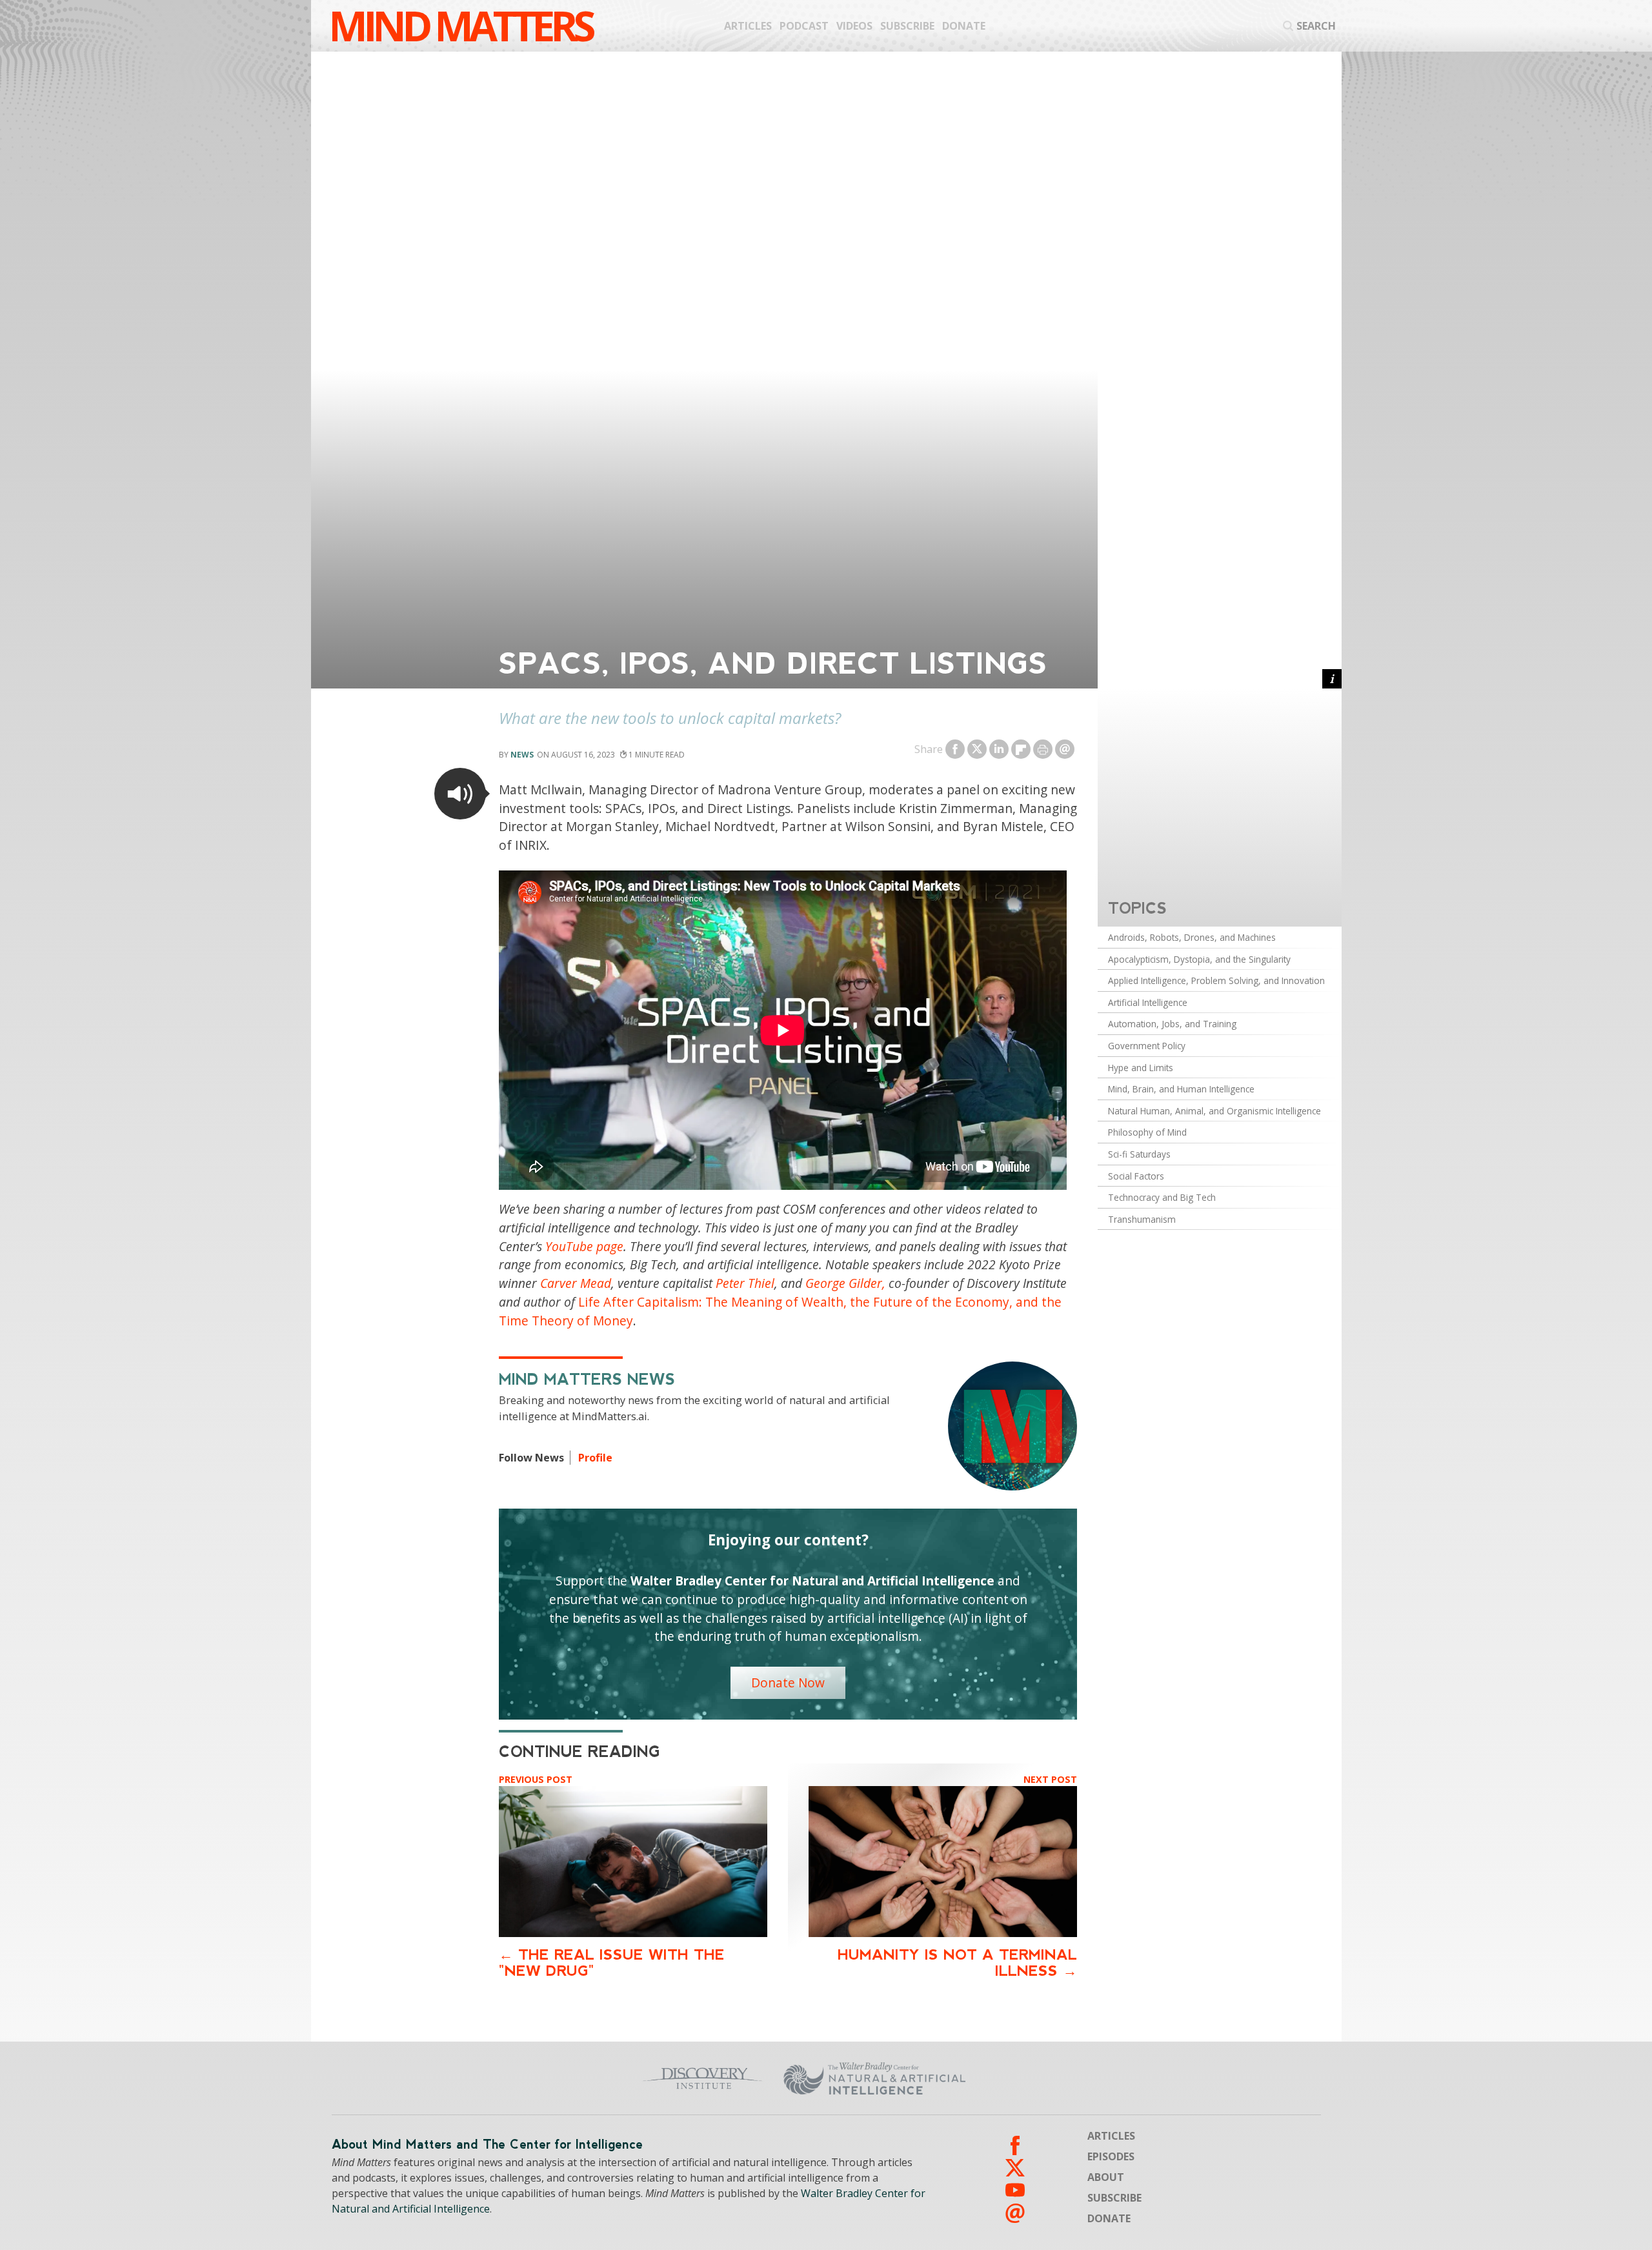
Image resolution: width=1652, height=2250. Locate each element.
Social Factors (1136, 1176)
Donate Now (788, 1682)
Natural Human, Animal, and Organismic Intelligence (1214, 1111)
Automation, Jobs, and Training (1172, 1024)
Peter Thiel (745, 1283)
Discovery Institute (602, 2078)
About (1106, 2177)
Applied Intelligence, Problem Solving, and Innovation (1216, 980)
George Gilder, (845, 1283)
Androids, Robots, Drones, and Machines (1192, 937)
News (522, 755)
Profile (595, 1458)
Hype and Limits (1141, 1068)
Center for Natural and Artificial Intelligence (1001, 2078)
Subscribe (907, 26)
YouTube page (584, 1246)
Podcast (804, 26)
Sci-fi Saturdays (1139, 1154)
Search (1316, 26)
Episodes (1111, 2156)
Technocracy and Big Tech (1162, 1197)
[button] (460, 794)
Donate (964, 26)
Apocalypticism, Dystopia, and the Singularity (1199, 959)
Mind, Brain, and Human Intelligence (1181, 1089)
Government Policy (1147, 1046)
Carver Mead (576, 1283)
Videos (854, 26)
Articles (748, 26)
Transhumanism (1142, 1219)
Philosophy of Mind (1147, 1132)
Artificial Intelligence (1148, 1002)
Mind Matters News (587, 1379)
